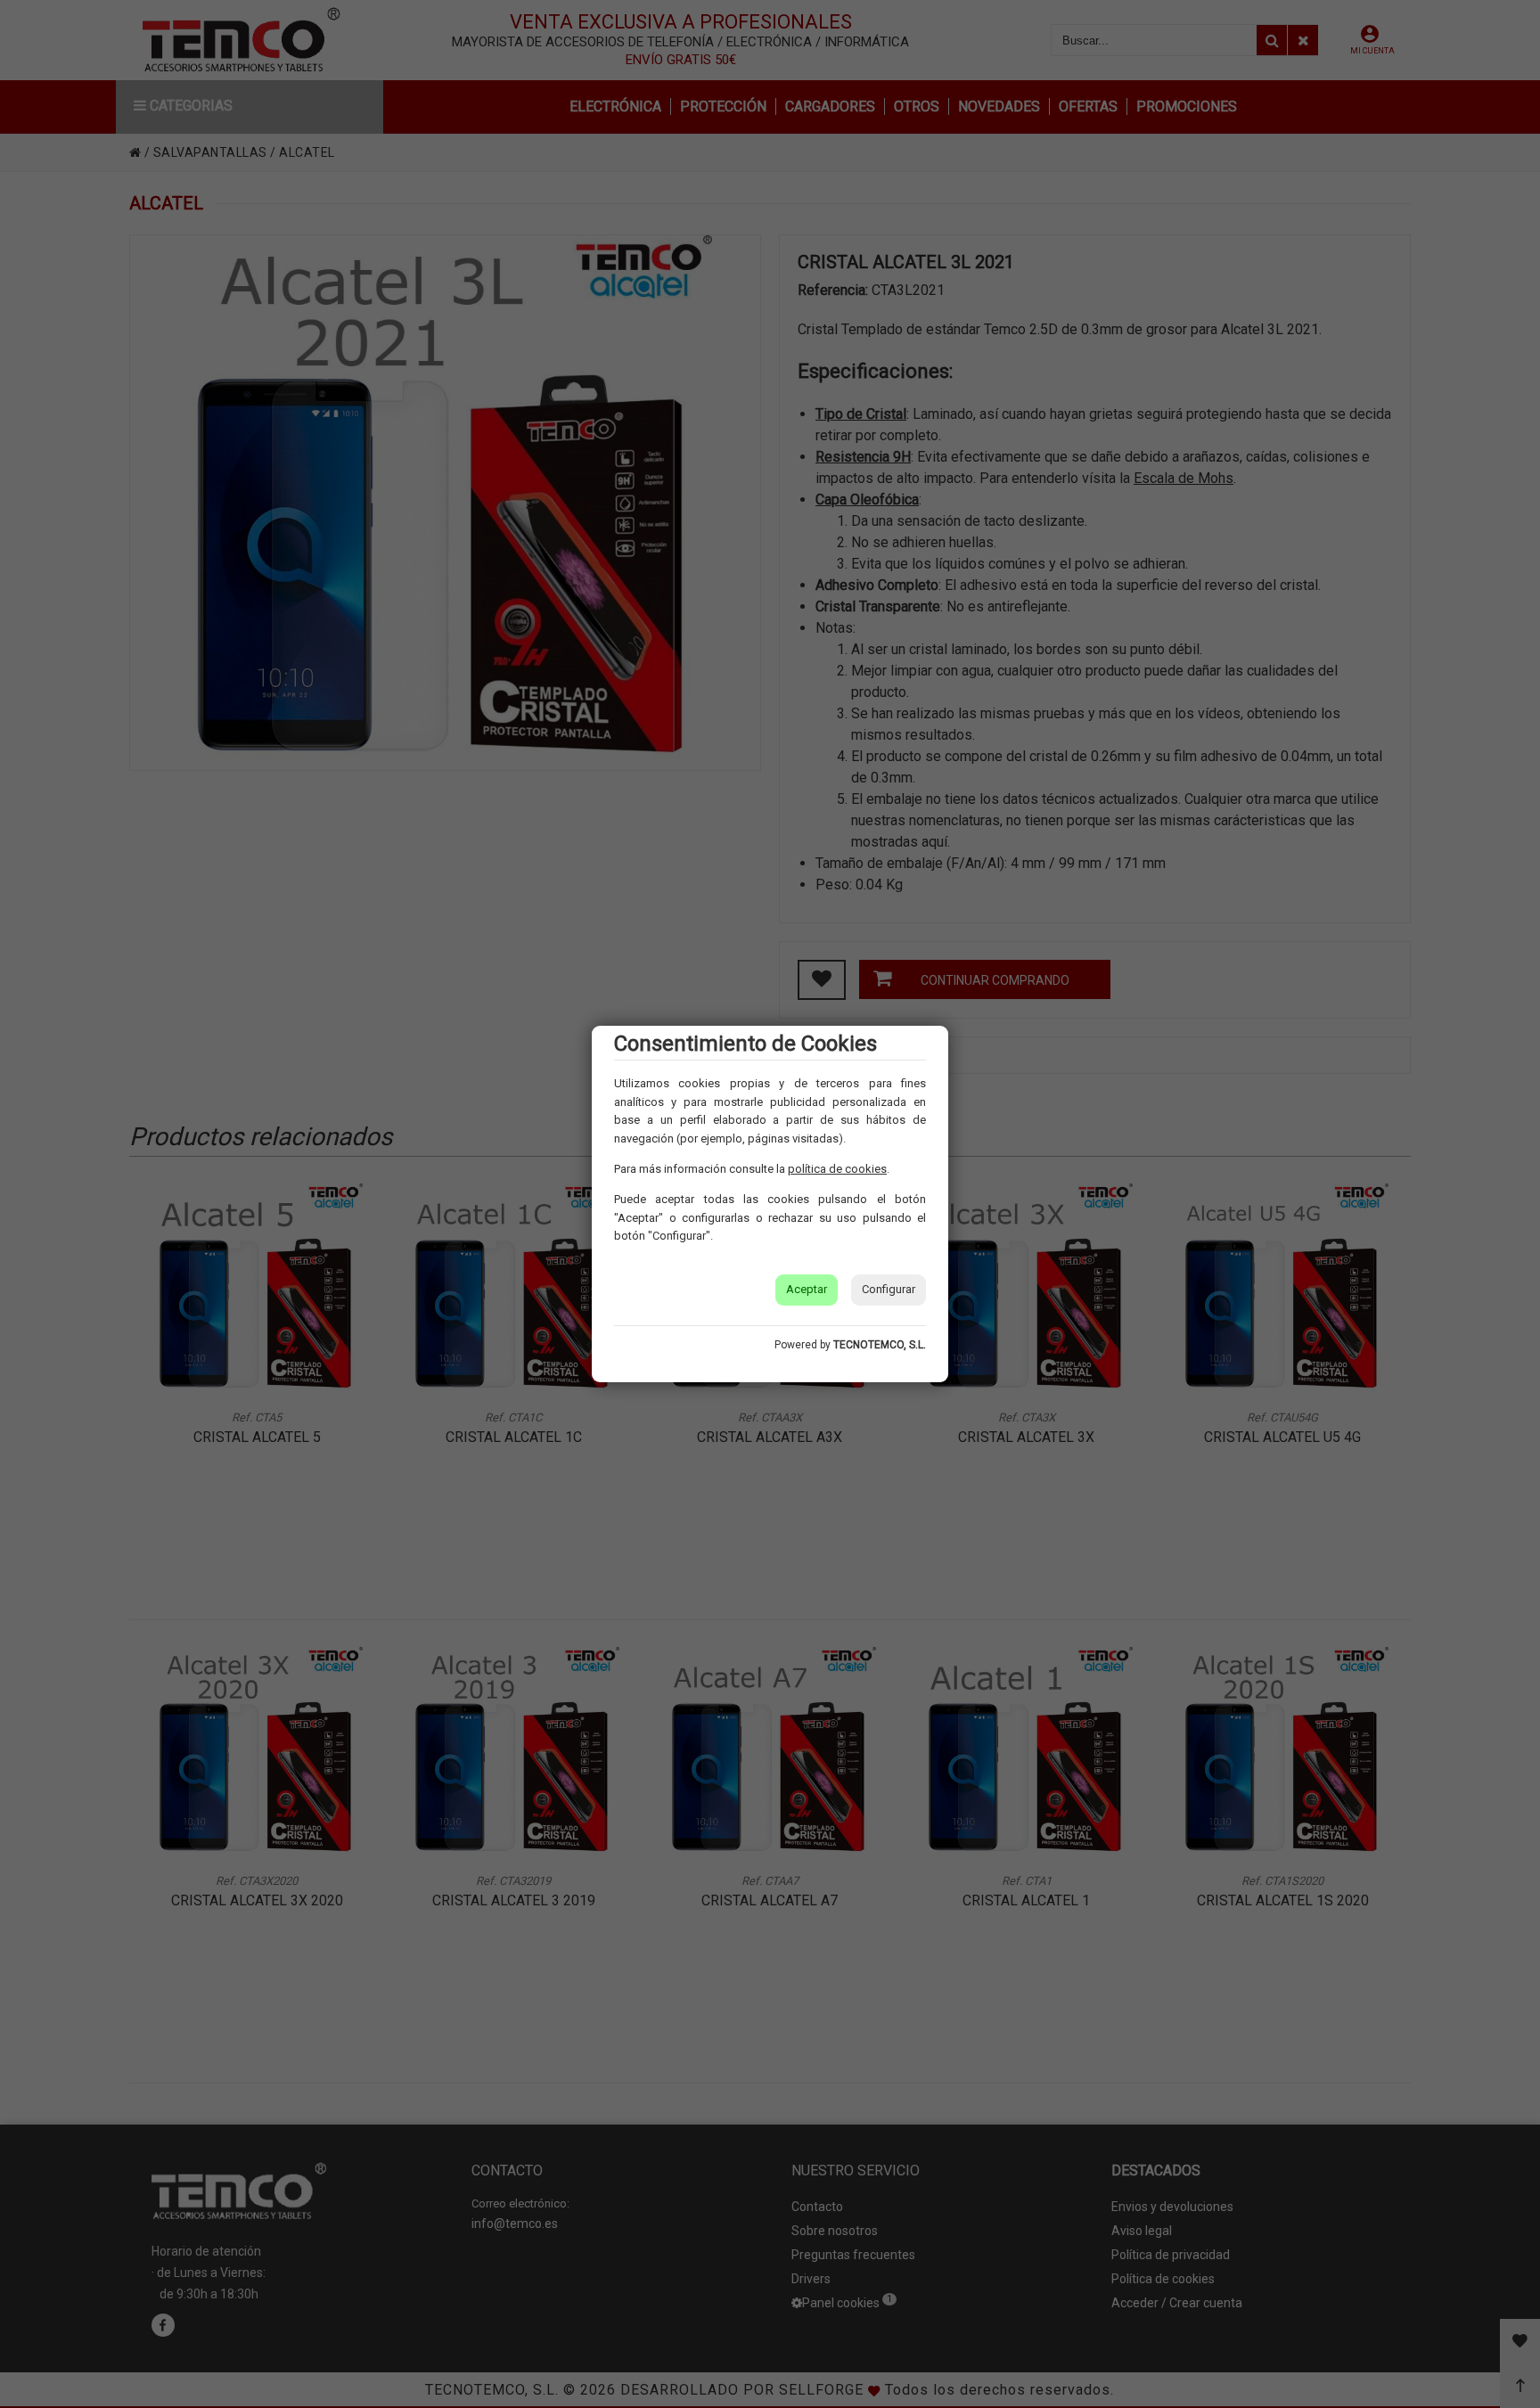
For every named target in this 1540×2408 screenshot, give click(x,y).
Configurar (889, 1289)
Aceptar (807, 1289)
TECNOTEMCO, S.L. (880, 1345)
